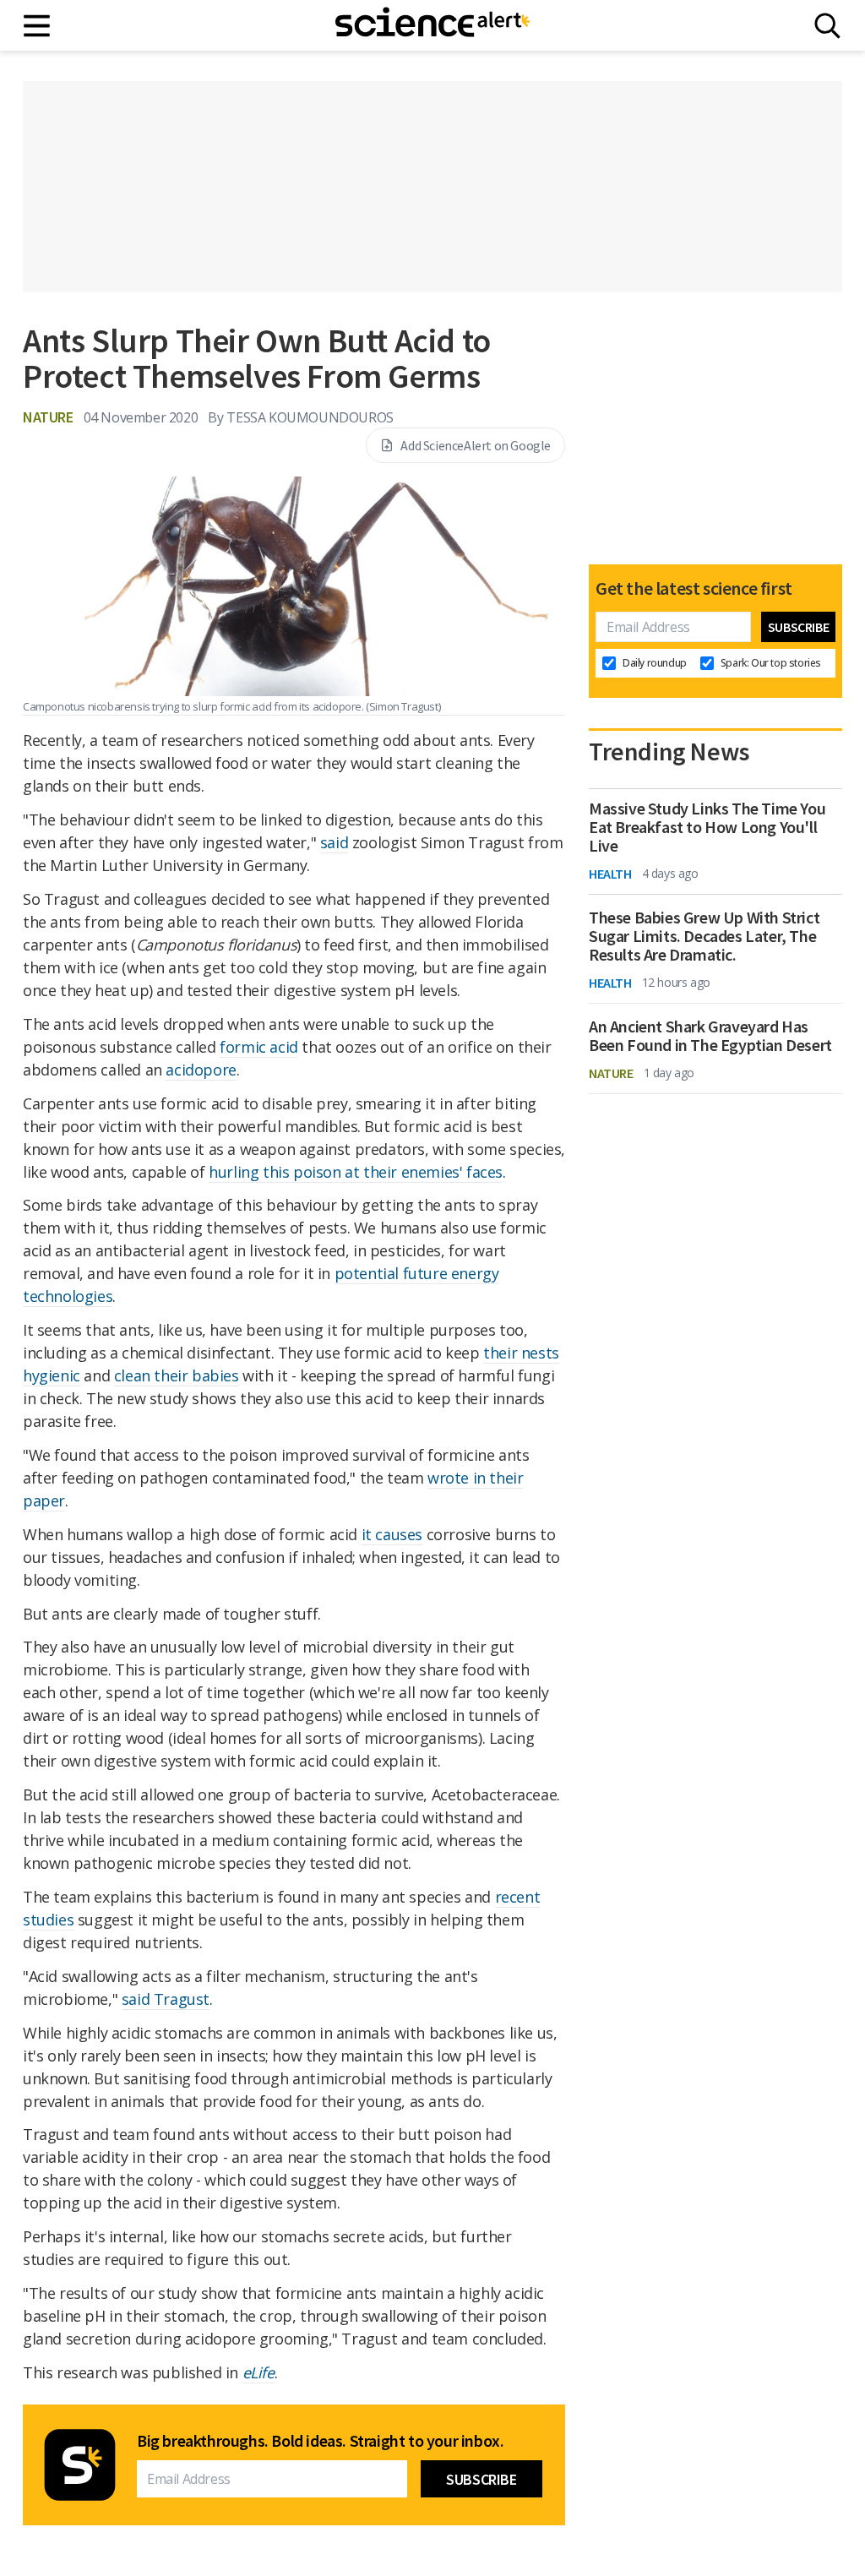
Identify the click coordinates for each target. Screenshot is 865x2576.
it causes (392, 1534)
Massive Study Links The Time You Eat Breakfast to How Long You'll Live (707, 827)
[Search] (827, 26)
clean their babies (177, 1375)
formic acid (259, 1047)
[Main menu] (38, 26)
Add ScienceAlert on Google (476, 445)
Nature (48, 417)
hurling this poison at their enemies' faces (356, 1172)
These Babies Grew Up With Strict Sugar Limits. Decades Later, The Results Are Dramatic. (704, 936)
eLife (258, 2372)
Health (610, 874)
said (334, 842)
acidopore (201, 1070)
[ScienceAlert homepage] (432, 25)
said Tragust (166, 1999)
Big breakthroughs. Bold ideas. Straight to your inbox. (320, 2441)
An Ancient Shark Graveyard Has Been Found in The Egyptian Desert (710, 1036)
